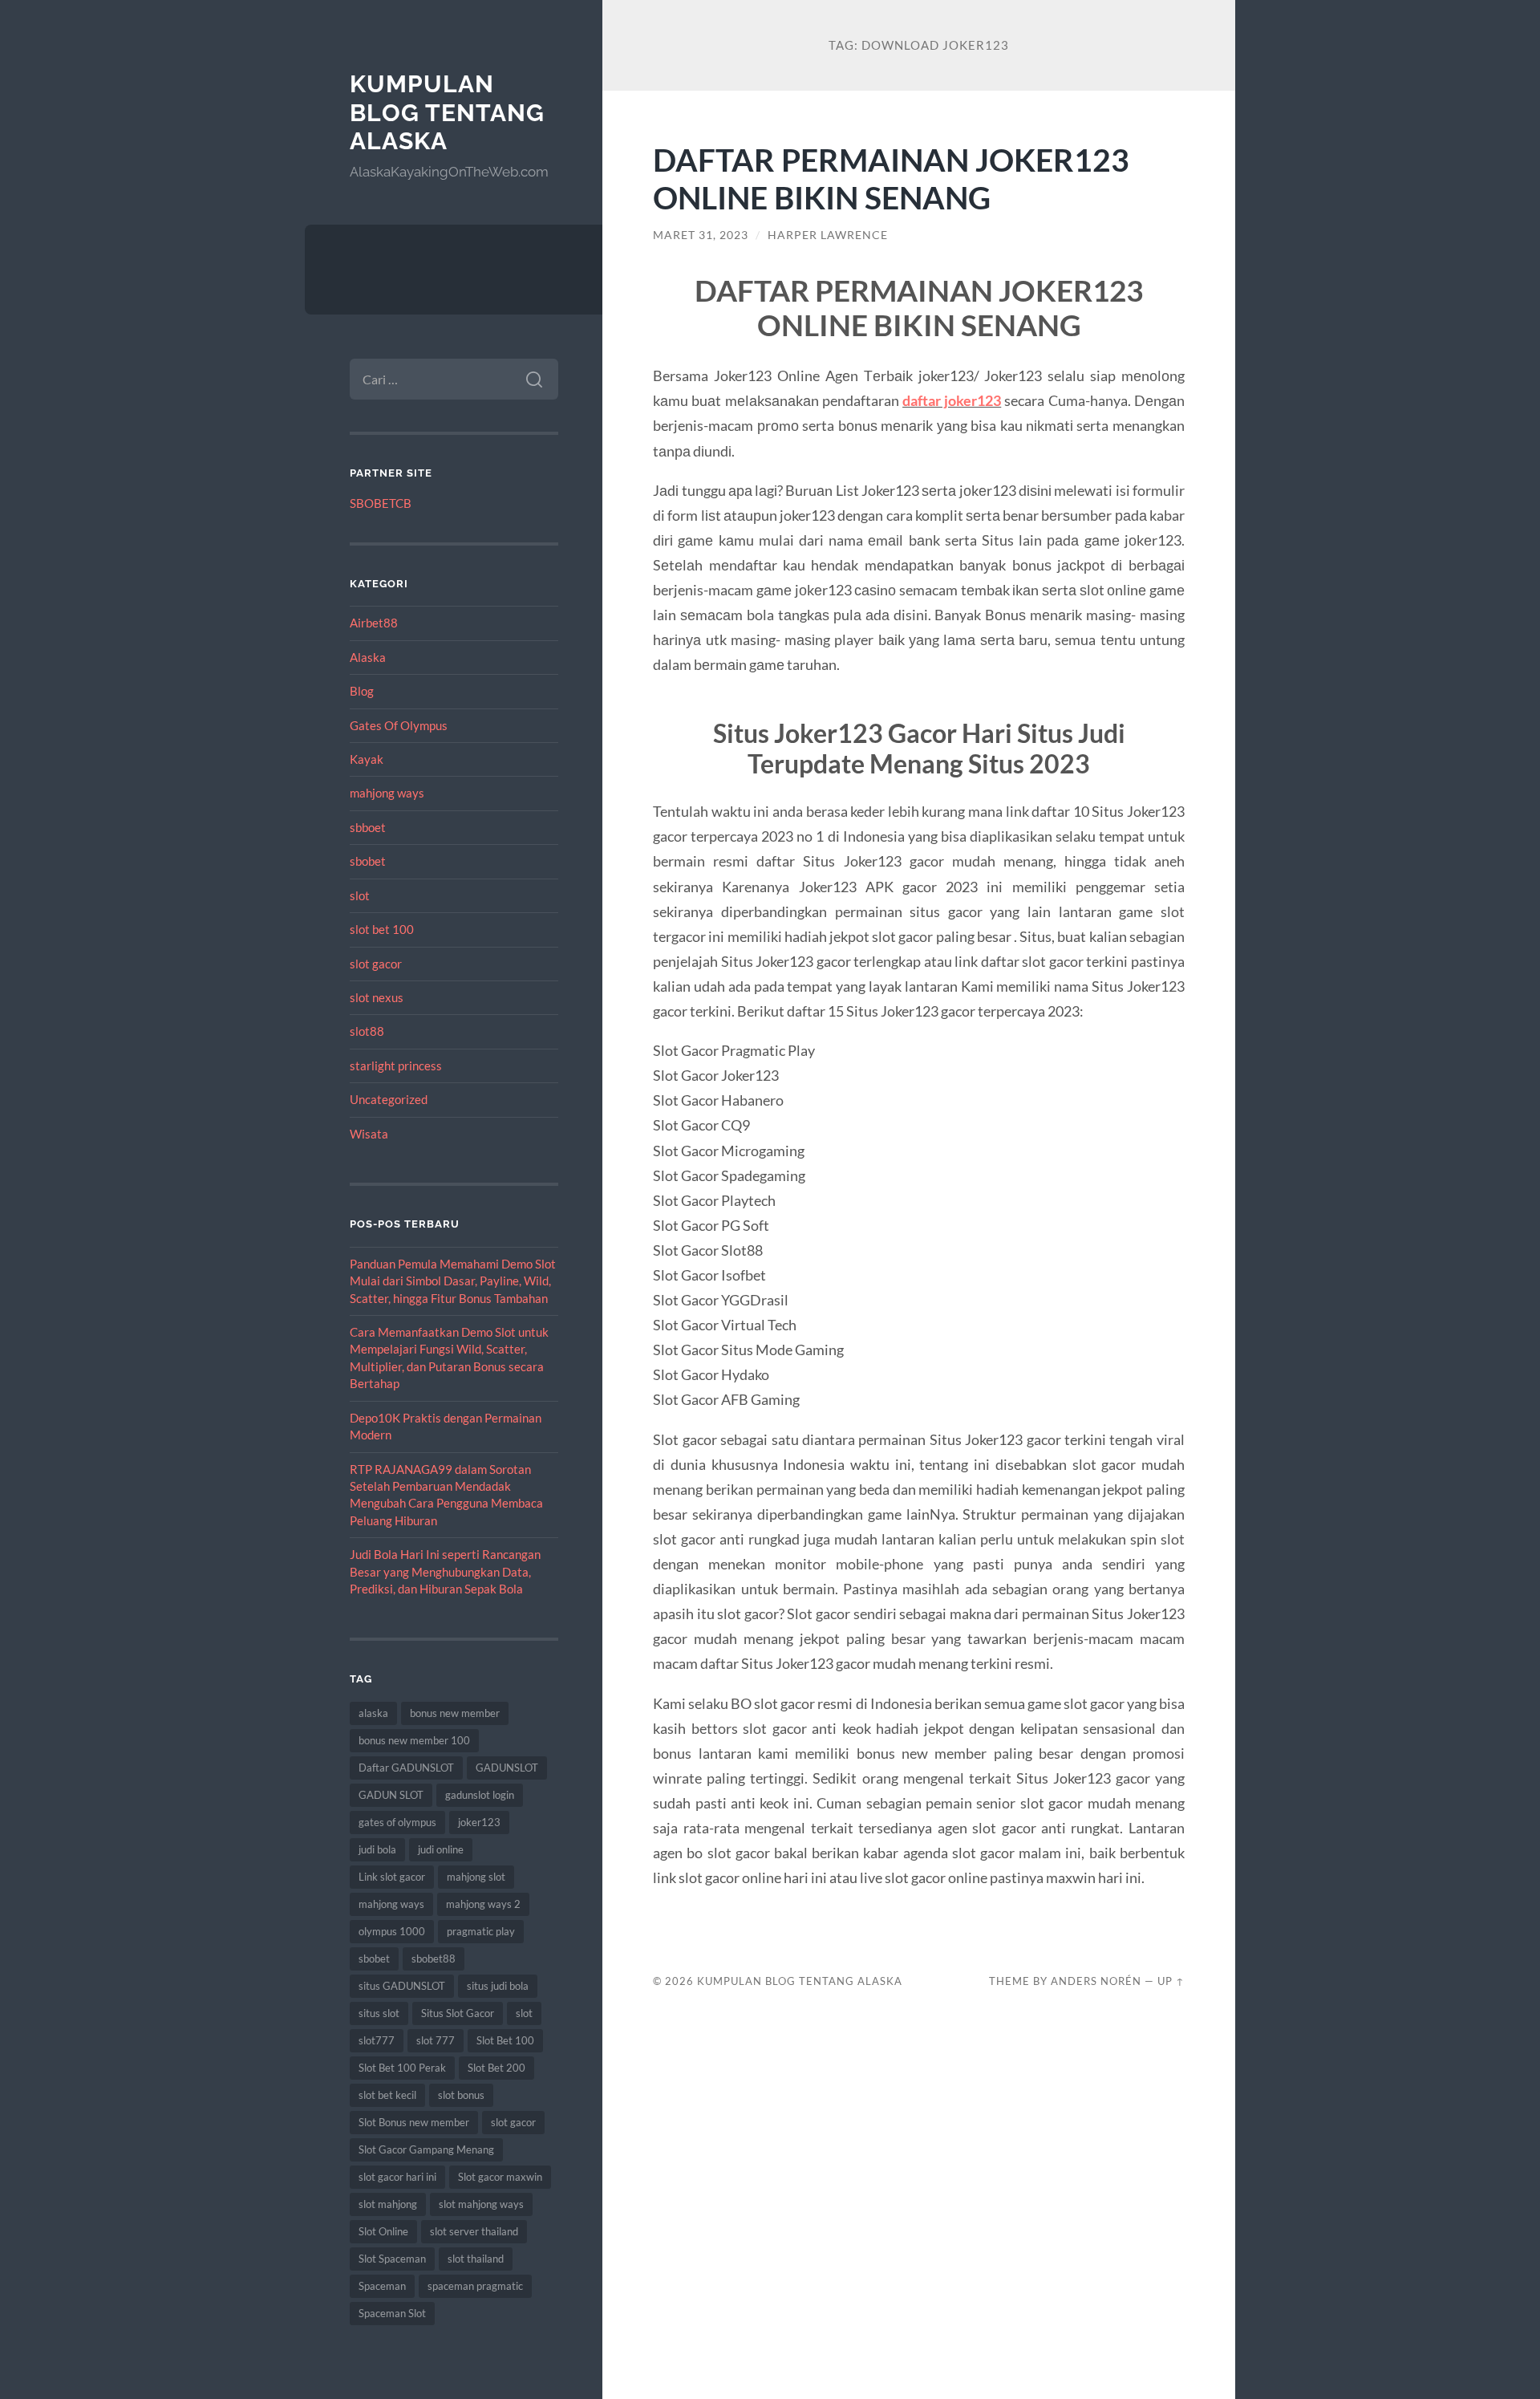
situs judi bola (498, 1986)
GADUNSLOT (507, 1768)
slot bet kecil (387, 2095)
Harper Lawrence (828, 235)
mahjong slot (476, 1877)
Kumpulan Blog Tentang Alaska (447, 112)
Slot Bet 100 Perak (402, 2068)
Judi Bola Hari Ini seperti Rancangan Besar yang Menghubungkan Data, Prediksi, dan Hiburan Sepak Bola (445, 1571)
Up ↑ (1171, 1981)
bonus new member (455, 1713)
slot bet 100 (382, 929)
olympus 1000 (392, 1931)
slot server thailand (474, 2231)
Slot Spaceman (392, 2259)
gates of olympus (397, 1822)
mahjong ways (387, 793)
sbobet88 (434, 1959)
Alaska (368, 657)
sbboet (368, 827)
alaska (373, 1713)
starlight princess (396, 1066)
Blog (362, 691)
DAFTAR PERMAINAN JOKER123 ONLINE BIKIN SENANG (891, 178)
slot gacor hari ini (397, 2177)
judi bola (377, 1849)
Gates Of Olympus (399, 725)
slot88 (367, 1031)
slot (360, 895)
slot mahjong (388, 2204)
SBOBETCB (381, 503)
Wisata (369, 1134)
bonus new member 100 (414, 1740)
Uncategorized (389, 1099)
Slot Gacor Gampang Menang (426, 2149)
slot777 (377, 2040)
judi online (441, 1849)
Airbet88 (374, 623)
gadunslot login (480, 1795)
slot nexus (377, 997)
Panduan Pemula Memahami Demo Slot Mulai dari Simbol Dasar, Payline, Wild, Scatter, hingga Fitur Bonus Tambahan (453, 1281)
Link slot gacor (392, 1877)
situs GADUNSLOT (402, 1986)
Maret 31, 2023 (701, 235)
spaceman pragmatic (475, 2286)
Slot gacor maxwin (500, 2177)
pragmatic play (481, 1931)
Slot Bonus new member (414, 2122)
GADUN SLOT (391, 1795)
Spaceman (382, 2286)
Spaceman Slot (392, 2313)
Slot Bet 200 (496, 2068)
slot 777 (436, 2040)
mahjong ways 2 (483, 1904)
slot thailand (476, 2259)
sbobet (368, 861)
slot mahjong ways (481, 2204)
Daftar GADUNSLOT (406, 1768)
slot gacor (376, 964)
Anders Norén (1096, 1981)
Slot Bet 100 (505, 2040)
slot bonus (461, 2095)
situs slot (379, 2013)
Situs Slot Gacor (458, 2013)
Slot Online (383, 2231)
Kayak (367, 759)
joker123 (479, 1822)
